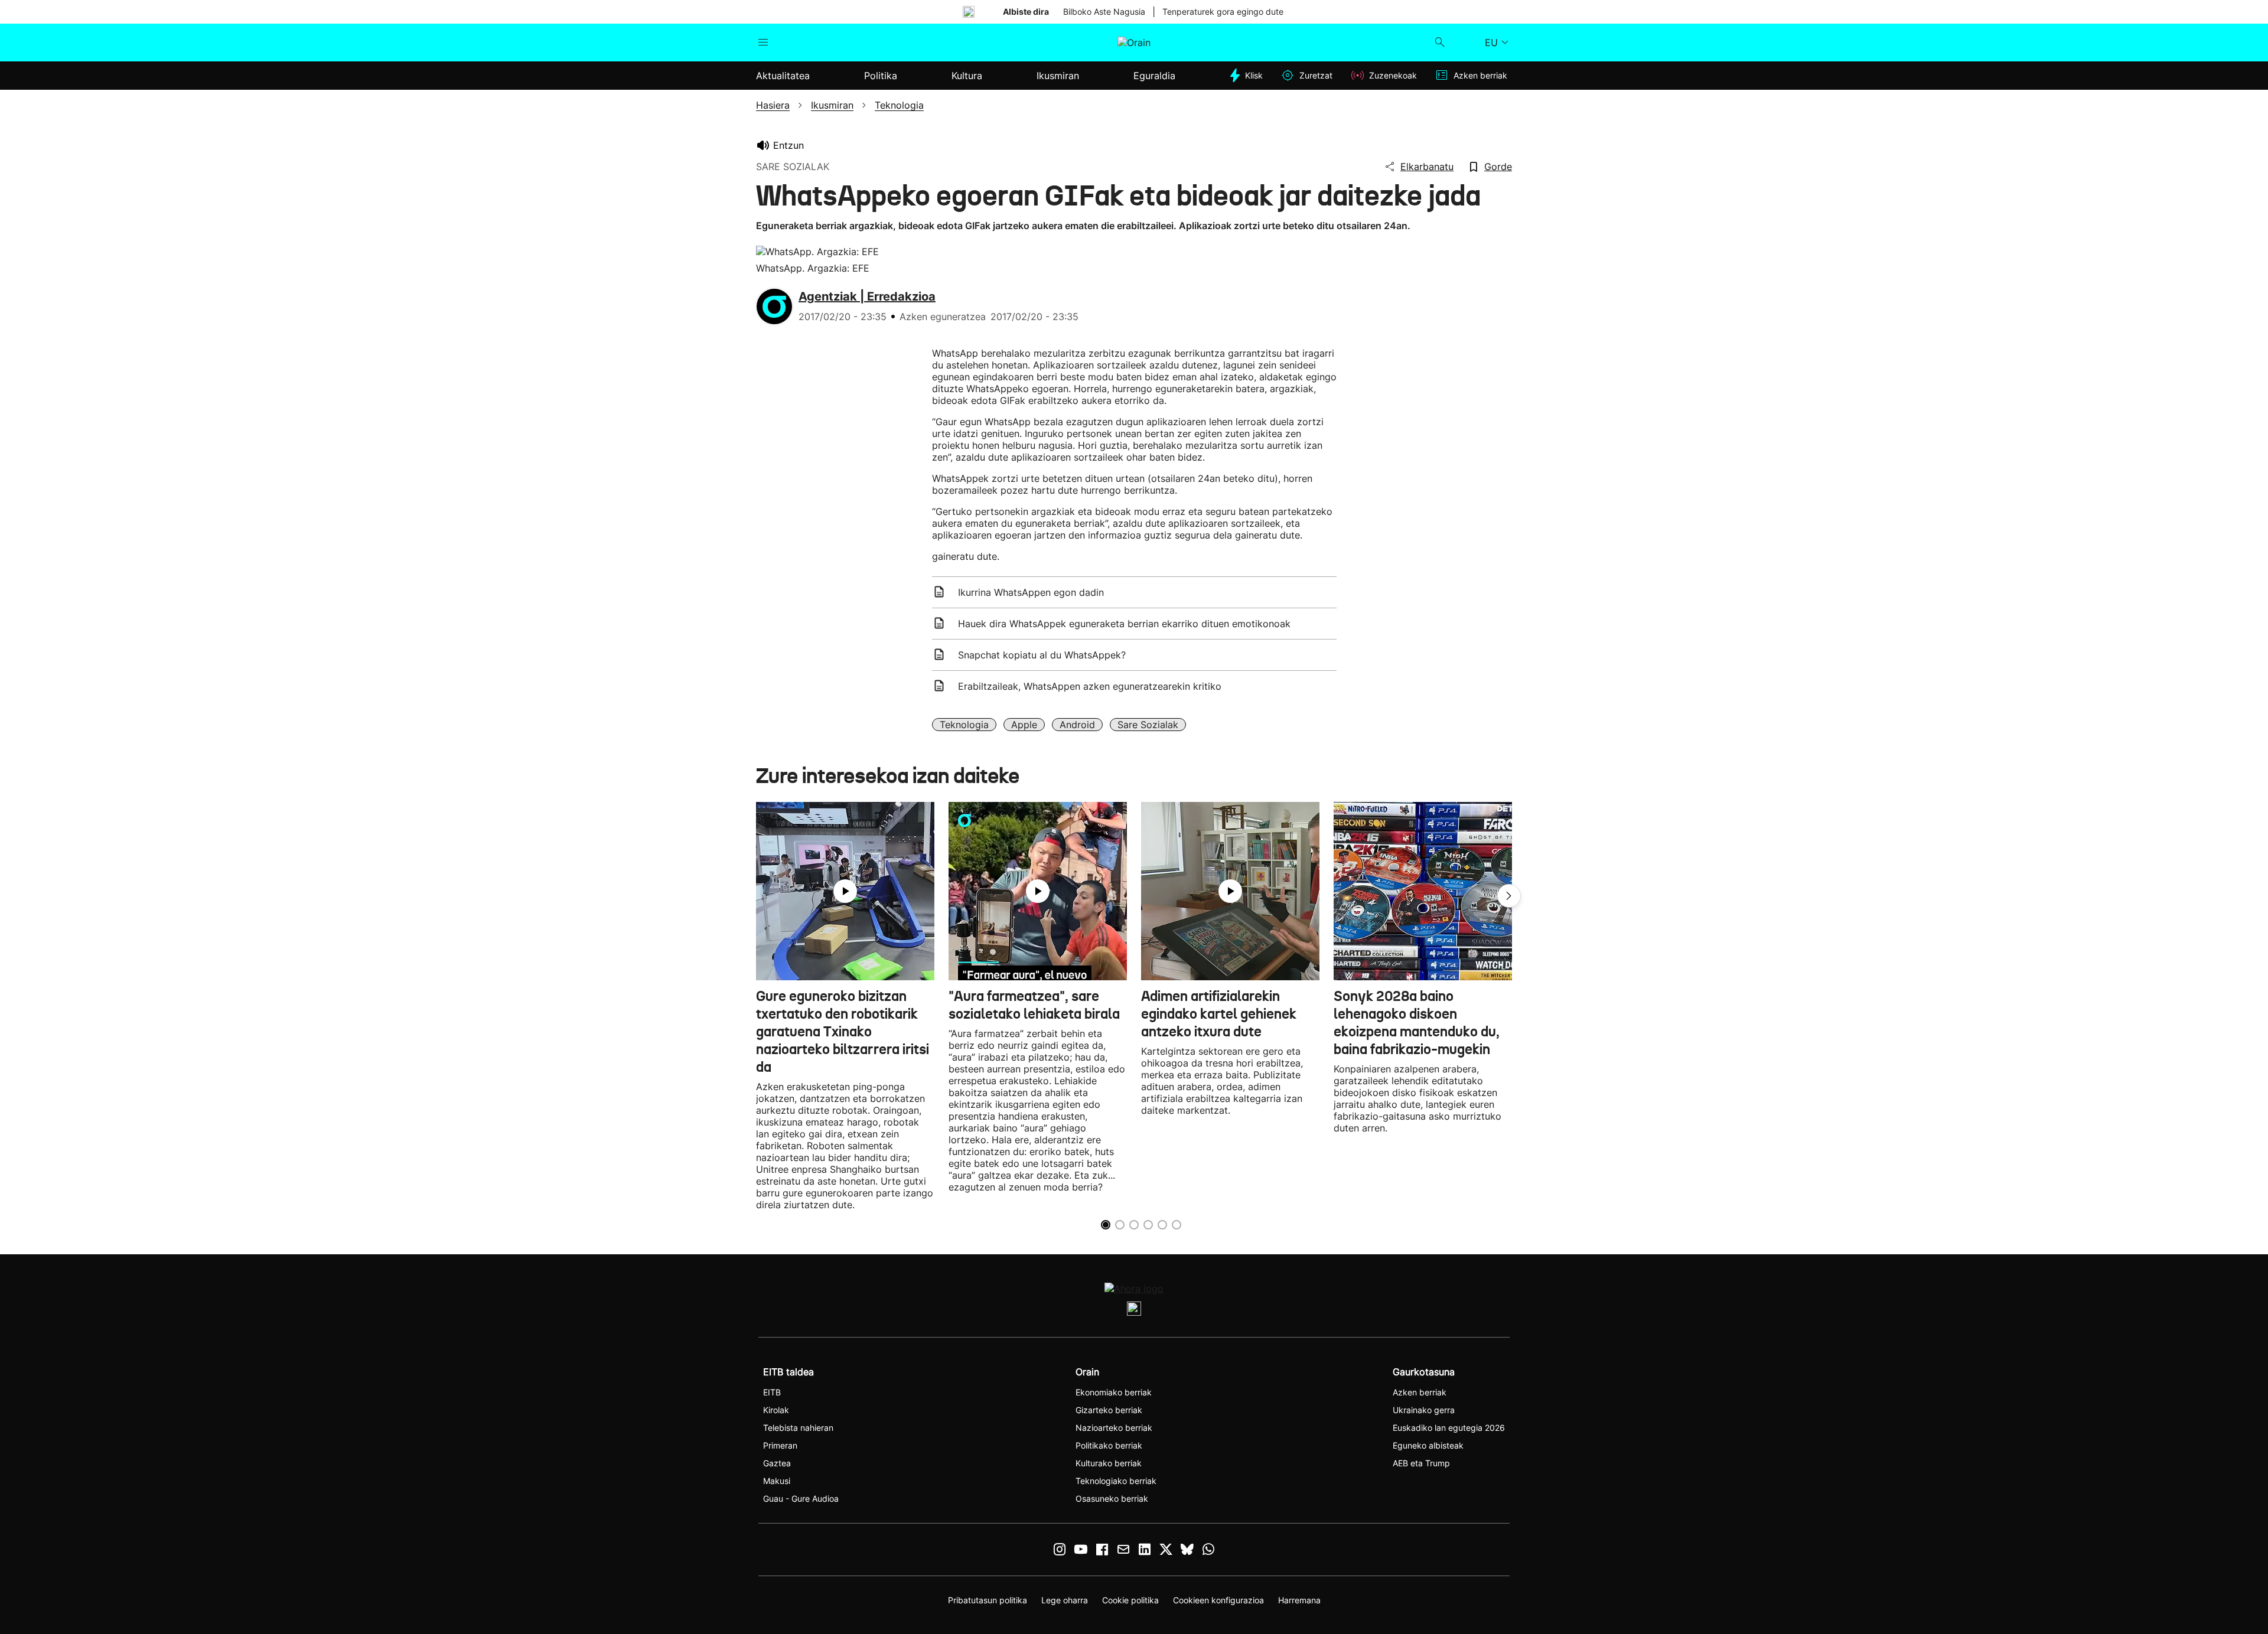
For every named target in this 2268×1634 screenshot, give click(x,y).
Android (1077, 725)
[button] (1509, 896)
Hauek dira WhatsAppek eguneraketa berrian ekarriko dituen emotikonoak (1124, 624)
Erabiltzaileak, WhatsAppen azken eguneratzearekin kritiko (1090, 686)
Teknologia (964, 725)
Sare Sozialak (1148, 725)
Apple (1024, 725)
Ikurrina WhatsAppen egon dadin (1031, 592)
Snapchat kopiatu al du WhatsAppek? (1042, 655)
